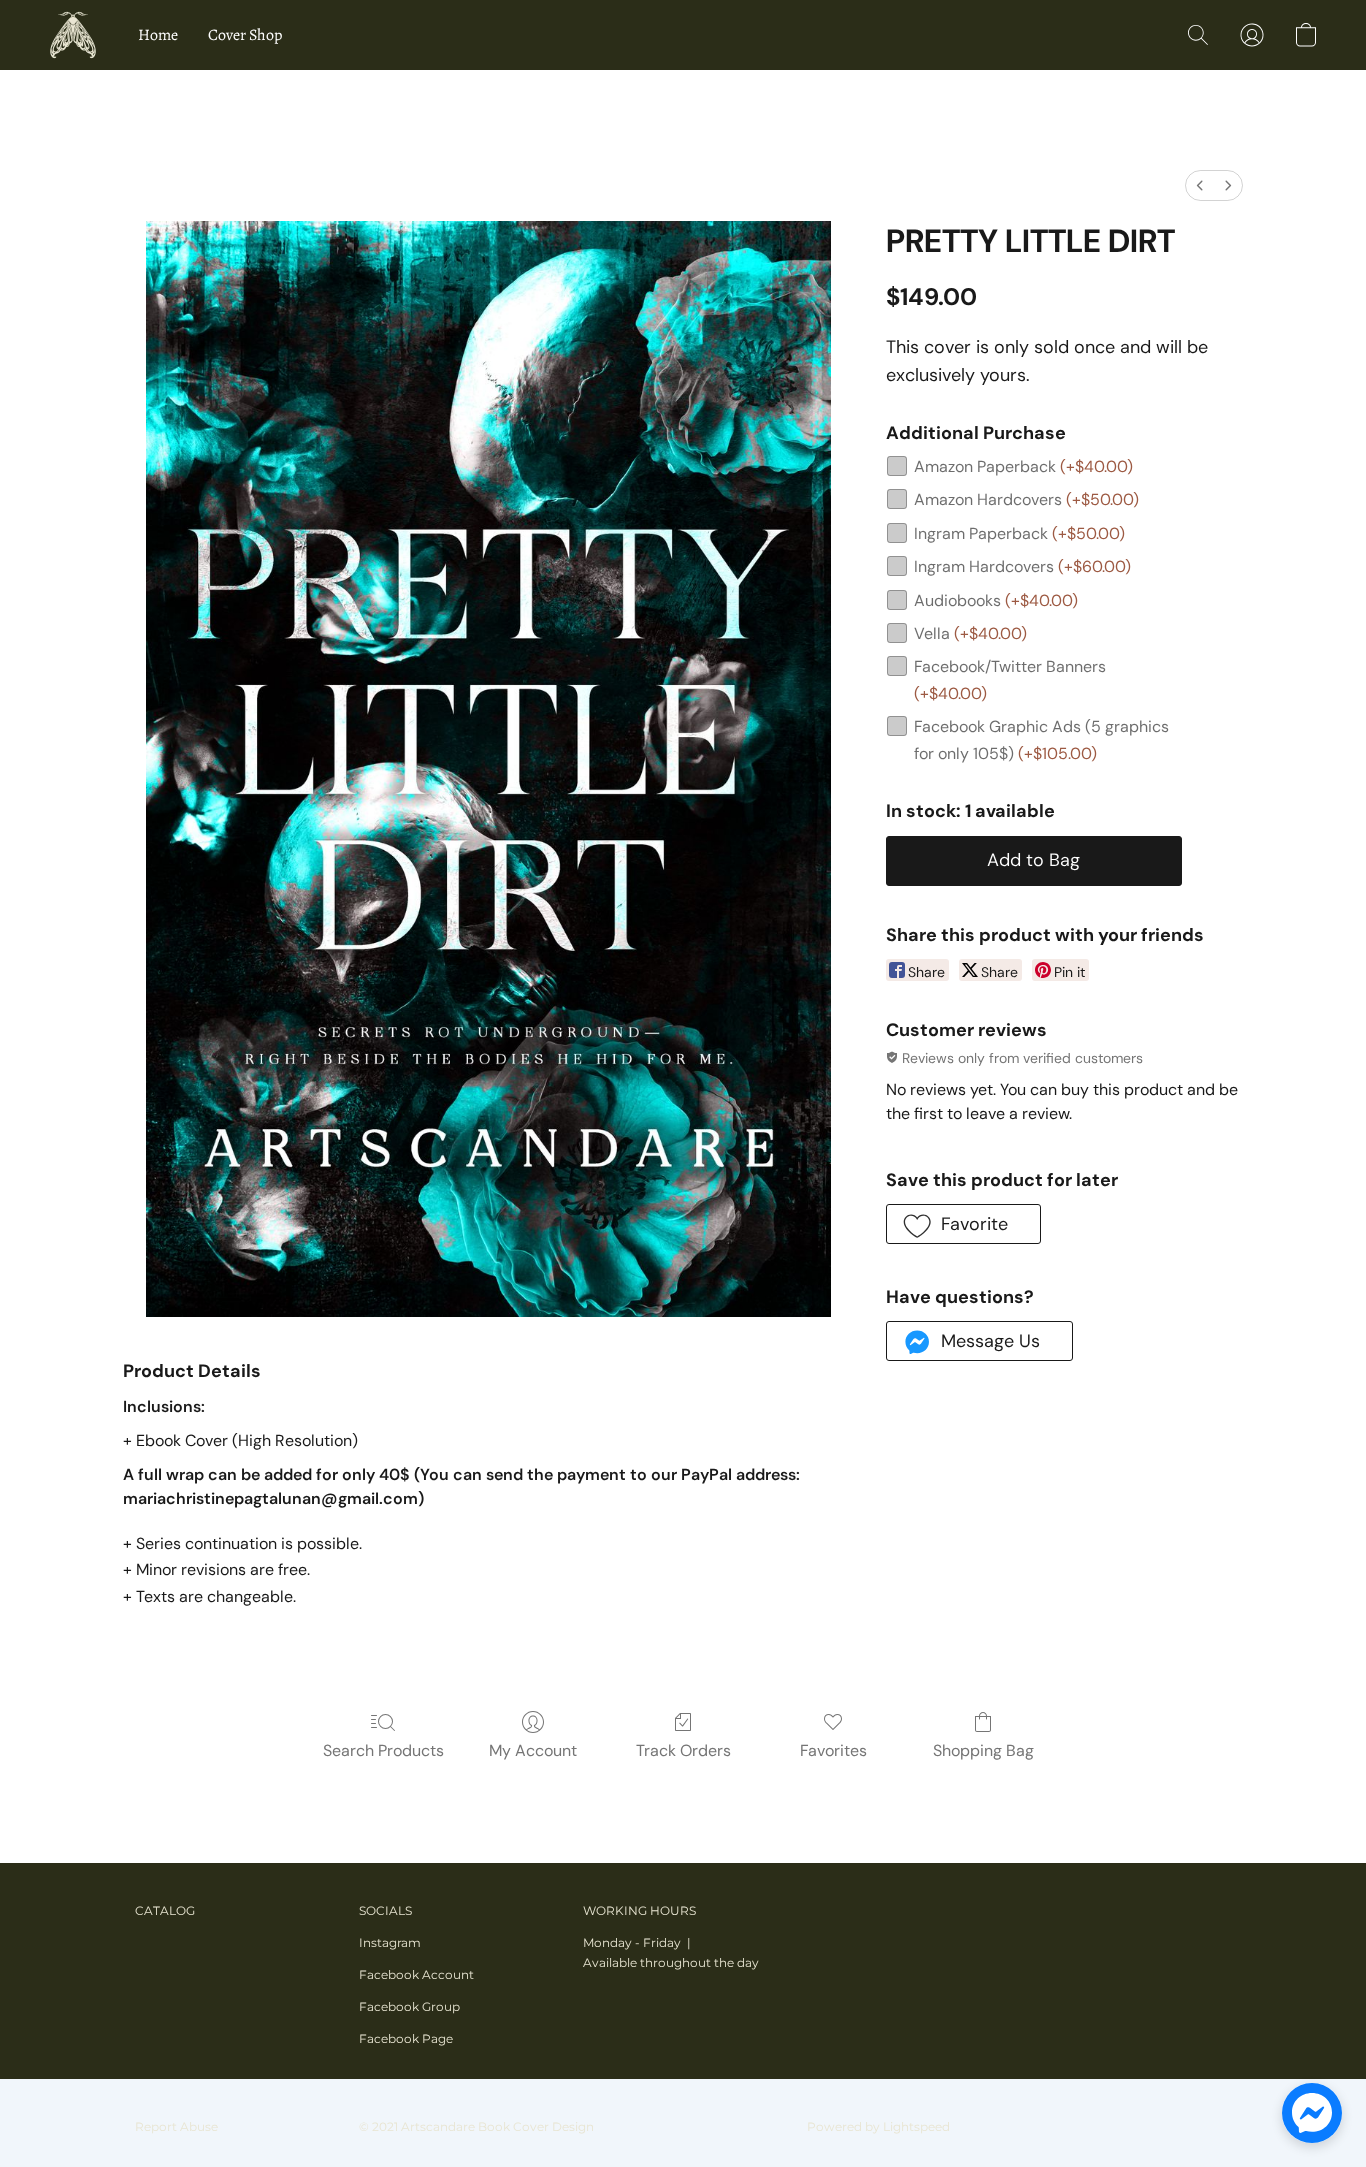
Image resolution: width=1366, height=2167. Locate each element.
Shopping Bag (983, 1750)
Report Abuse (176, 2126)
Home (158, 35)
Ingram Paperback (1019, 533)
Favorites (833, 1750)
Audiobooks (996, 600)
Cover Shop (245, 35)
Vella (970, 633)
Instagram (390, 1942)
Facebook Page (406, 2038)
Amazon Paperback (1023, 466)
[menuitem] (1200, 185)
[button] (73, 35)
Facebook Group (409, 2006)
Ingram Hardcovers (1022, 566)
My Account (533, 1750)
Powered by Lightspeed (878, 2126)
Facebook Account (416, 1974)
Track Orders (683, 1750)
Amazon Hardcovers (1026, 499)
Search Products (383, 1750)
